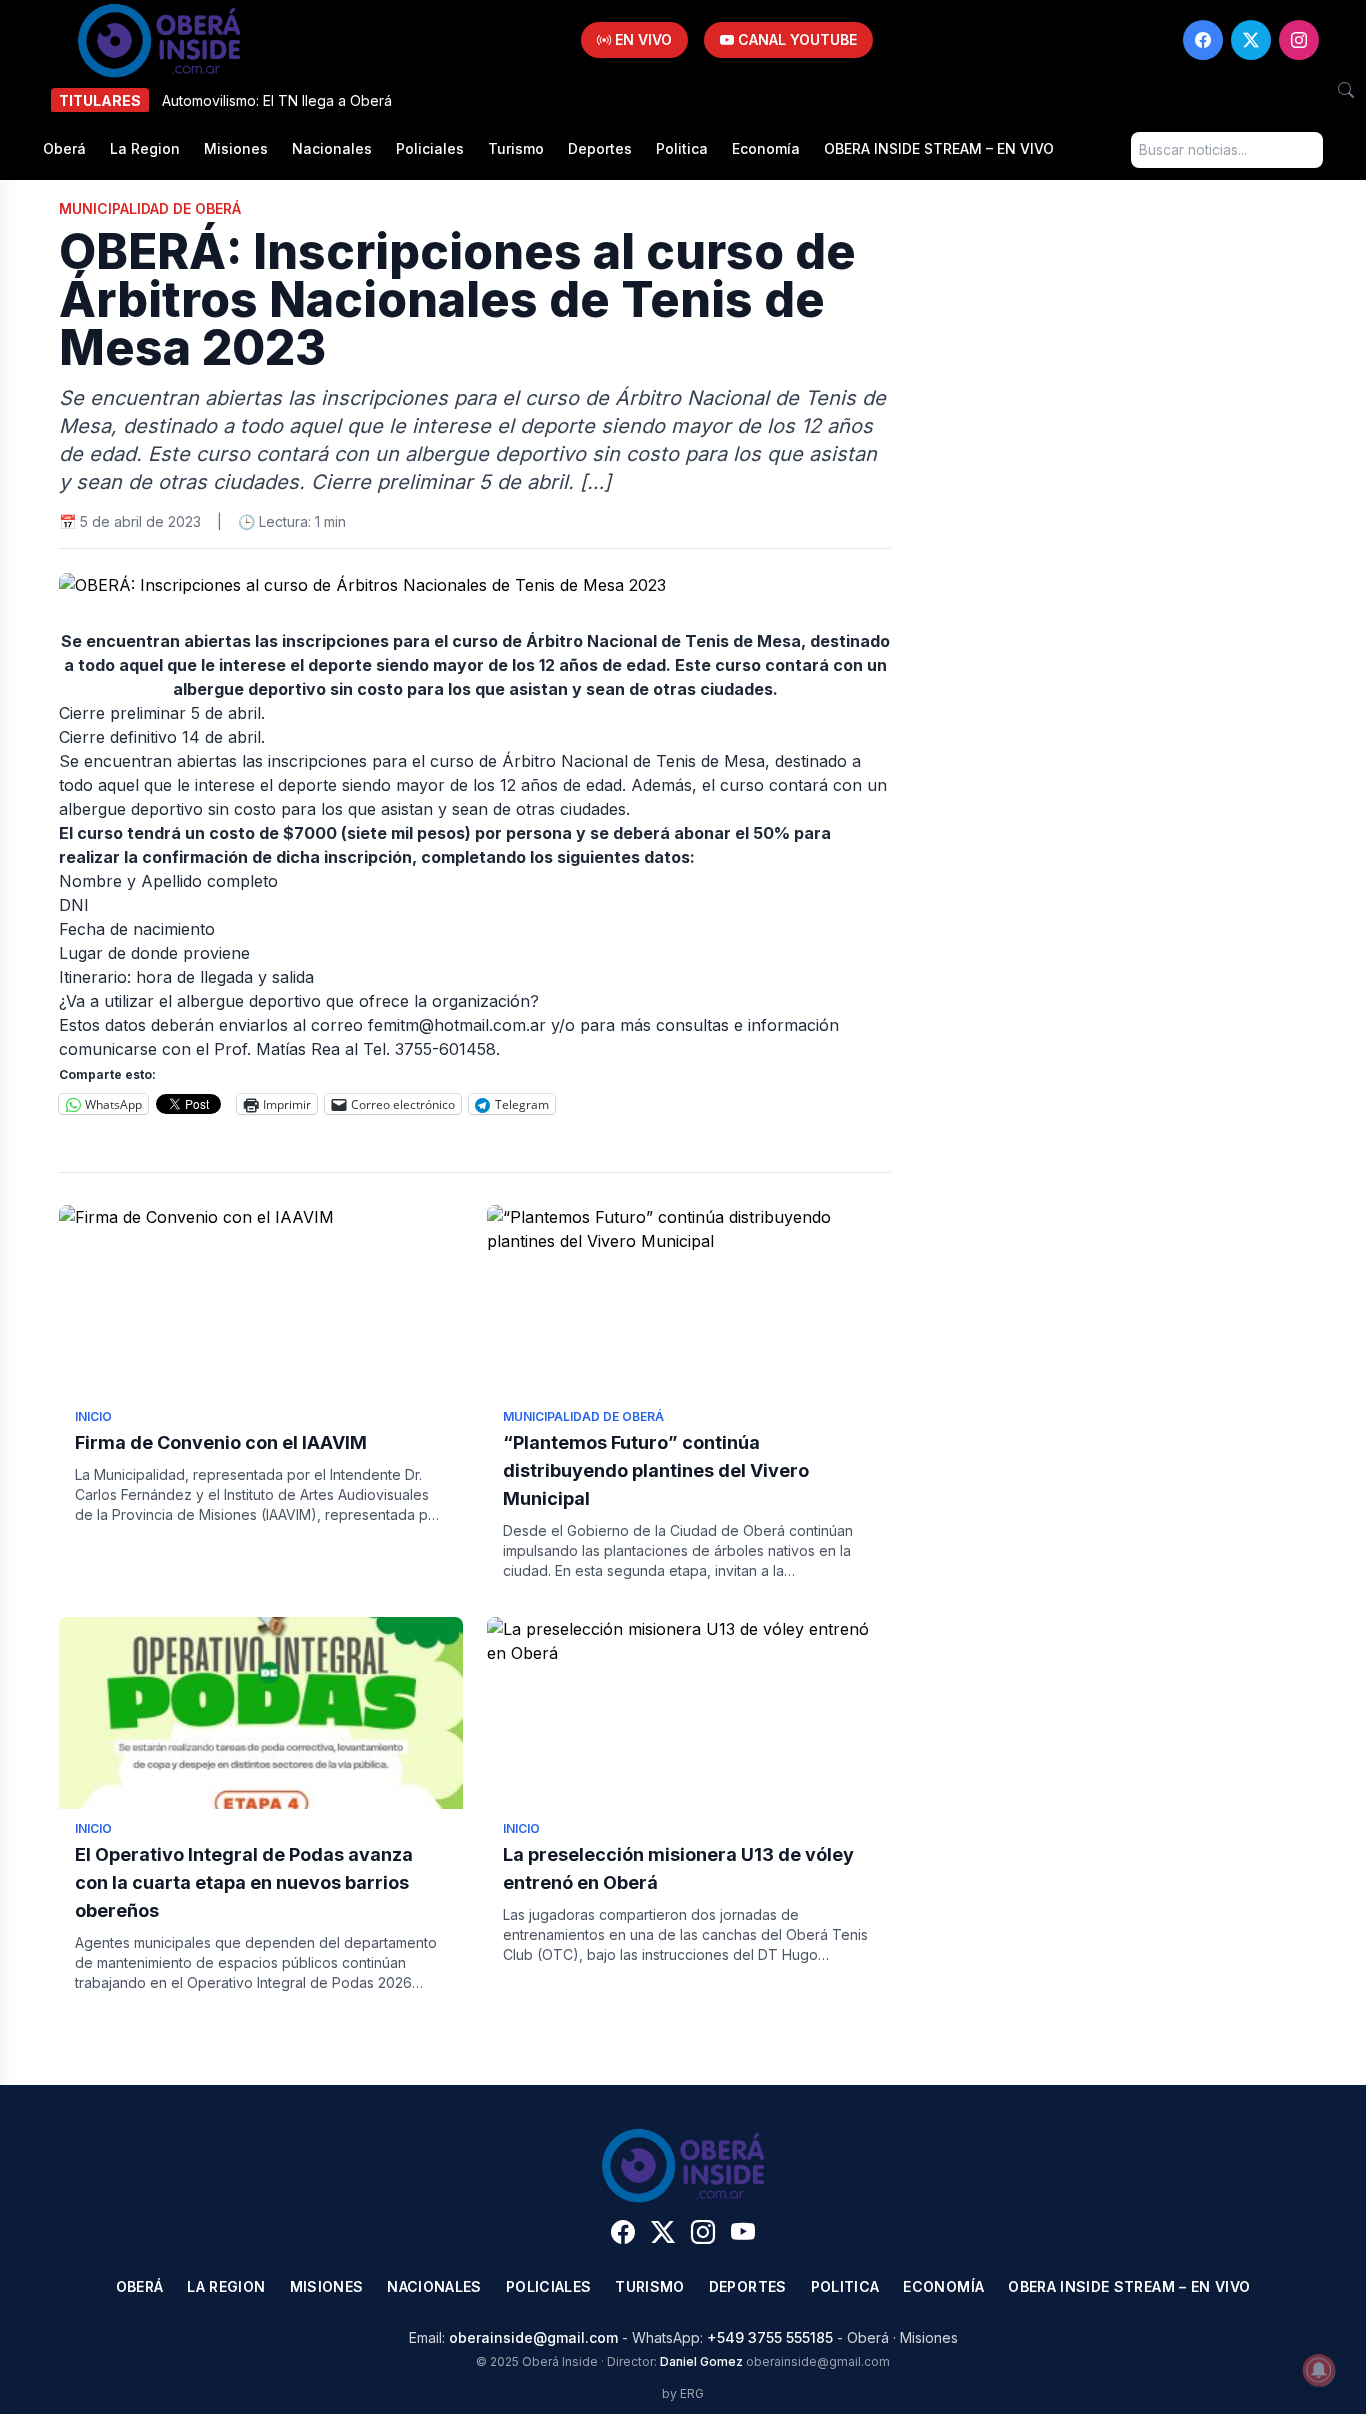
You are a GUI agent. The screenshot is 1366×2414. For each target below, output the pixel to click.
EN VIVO (641, 39)
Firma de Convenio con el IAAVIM (221, 1442)
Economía (766, 148)
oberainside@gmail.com (533, 2337)
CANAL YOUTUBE (795, 39)
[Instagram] (1299, 40)
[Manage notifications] (1319, 2370)
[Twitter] (1251, 40)
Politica (682, 148)
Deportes (600, 148)
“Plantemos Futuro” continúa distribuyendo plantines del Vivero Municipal (656, 1470)
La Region (145, 148)
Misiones (236, 148)
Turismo (516, 148)
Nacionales (332, 148)
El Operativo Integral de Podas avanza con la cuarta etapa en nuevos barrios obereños (244, 1882)
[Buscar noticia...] (1346, 90)
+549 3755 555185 (770, 2337)
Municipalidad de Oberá (150, 208)
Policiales (430, 148)
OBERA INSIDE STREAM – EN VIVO (939, 148)
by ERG (683, 2393)
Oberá (64, 148)
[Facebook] (1203, 40)
